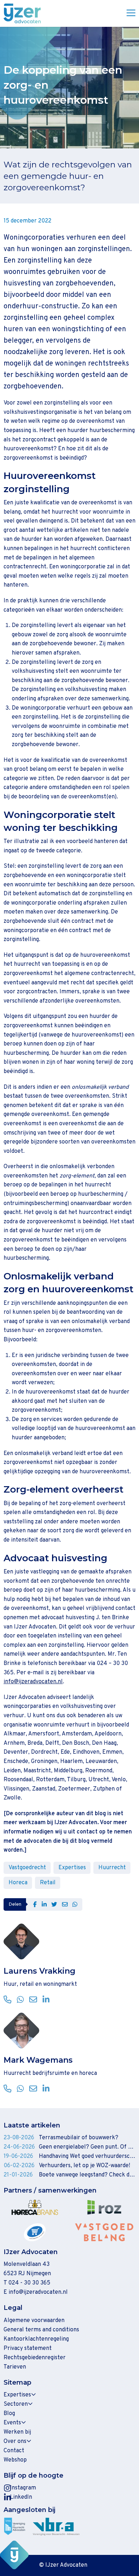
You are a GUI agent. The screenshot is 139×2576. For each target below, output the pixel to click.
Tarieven (15, 2367)
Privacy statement (28, 2349)
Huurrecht (112, 1868)
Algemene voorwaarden (34, 2321)
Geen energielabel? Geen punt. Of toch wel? (87, 2147)
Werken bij (17, 2432)
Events (12, 2423)
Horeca (18, 1883)
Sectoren (16, 2404)
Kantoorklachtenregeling (36, 2339)
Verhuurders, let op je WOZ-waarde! (84, 2166)
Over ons (15, 2442)
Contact (14, 2451)
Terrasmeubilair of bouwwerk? (79, 2138)
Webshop (15, 2460)
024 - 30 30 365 (29, 2283)
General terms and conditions (41, 2330)
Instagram (23, 2488)
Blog (9, 2414)
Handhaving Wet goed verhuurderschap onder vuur (87, 2156)
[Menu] (128, 14)
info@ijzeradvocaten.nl (33, 1682)
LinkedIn (21, 2497)
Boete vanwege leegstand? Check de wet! (87, 2175)
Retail (48, 1883)
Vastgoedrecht (27, 1868)
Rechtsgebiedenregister (35, 2358)
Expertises (72, 1868)
